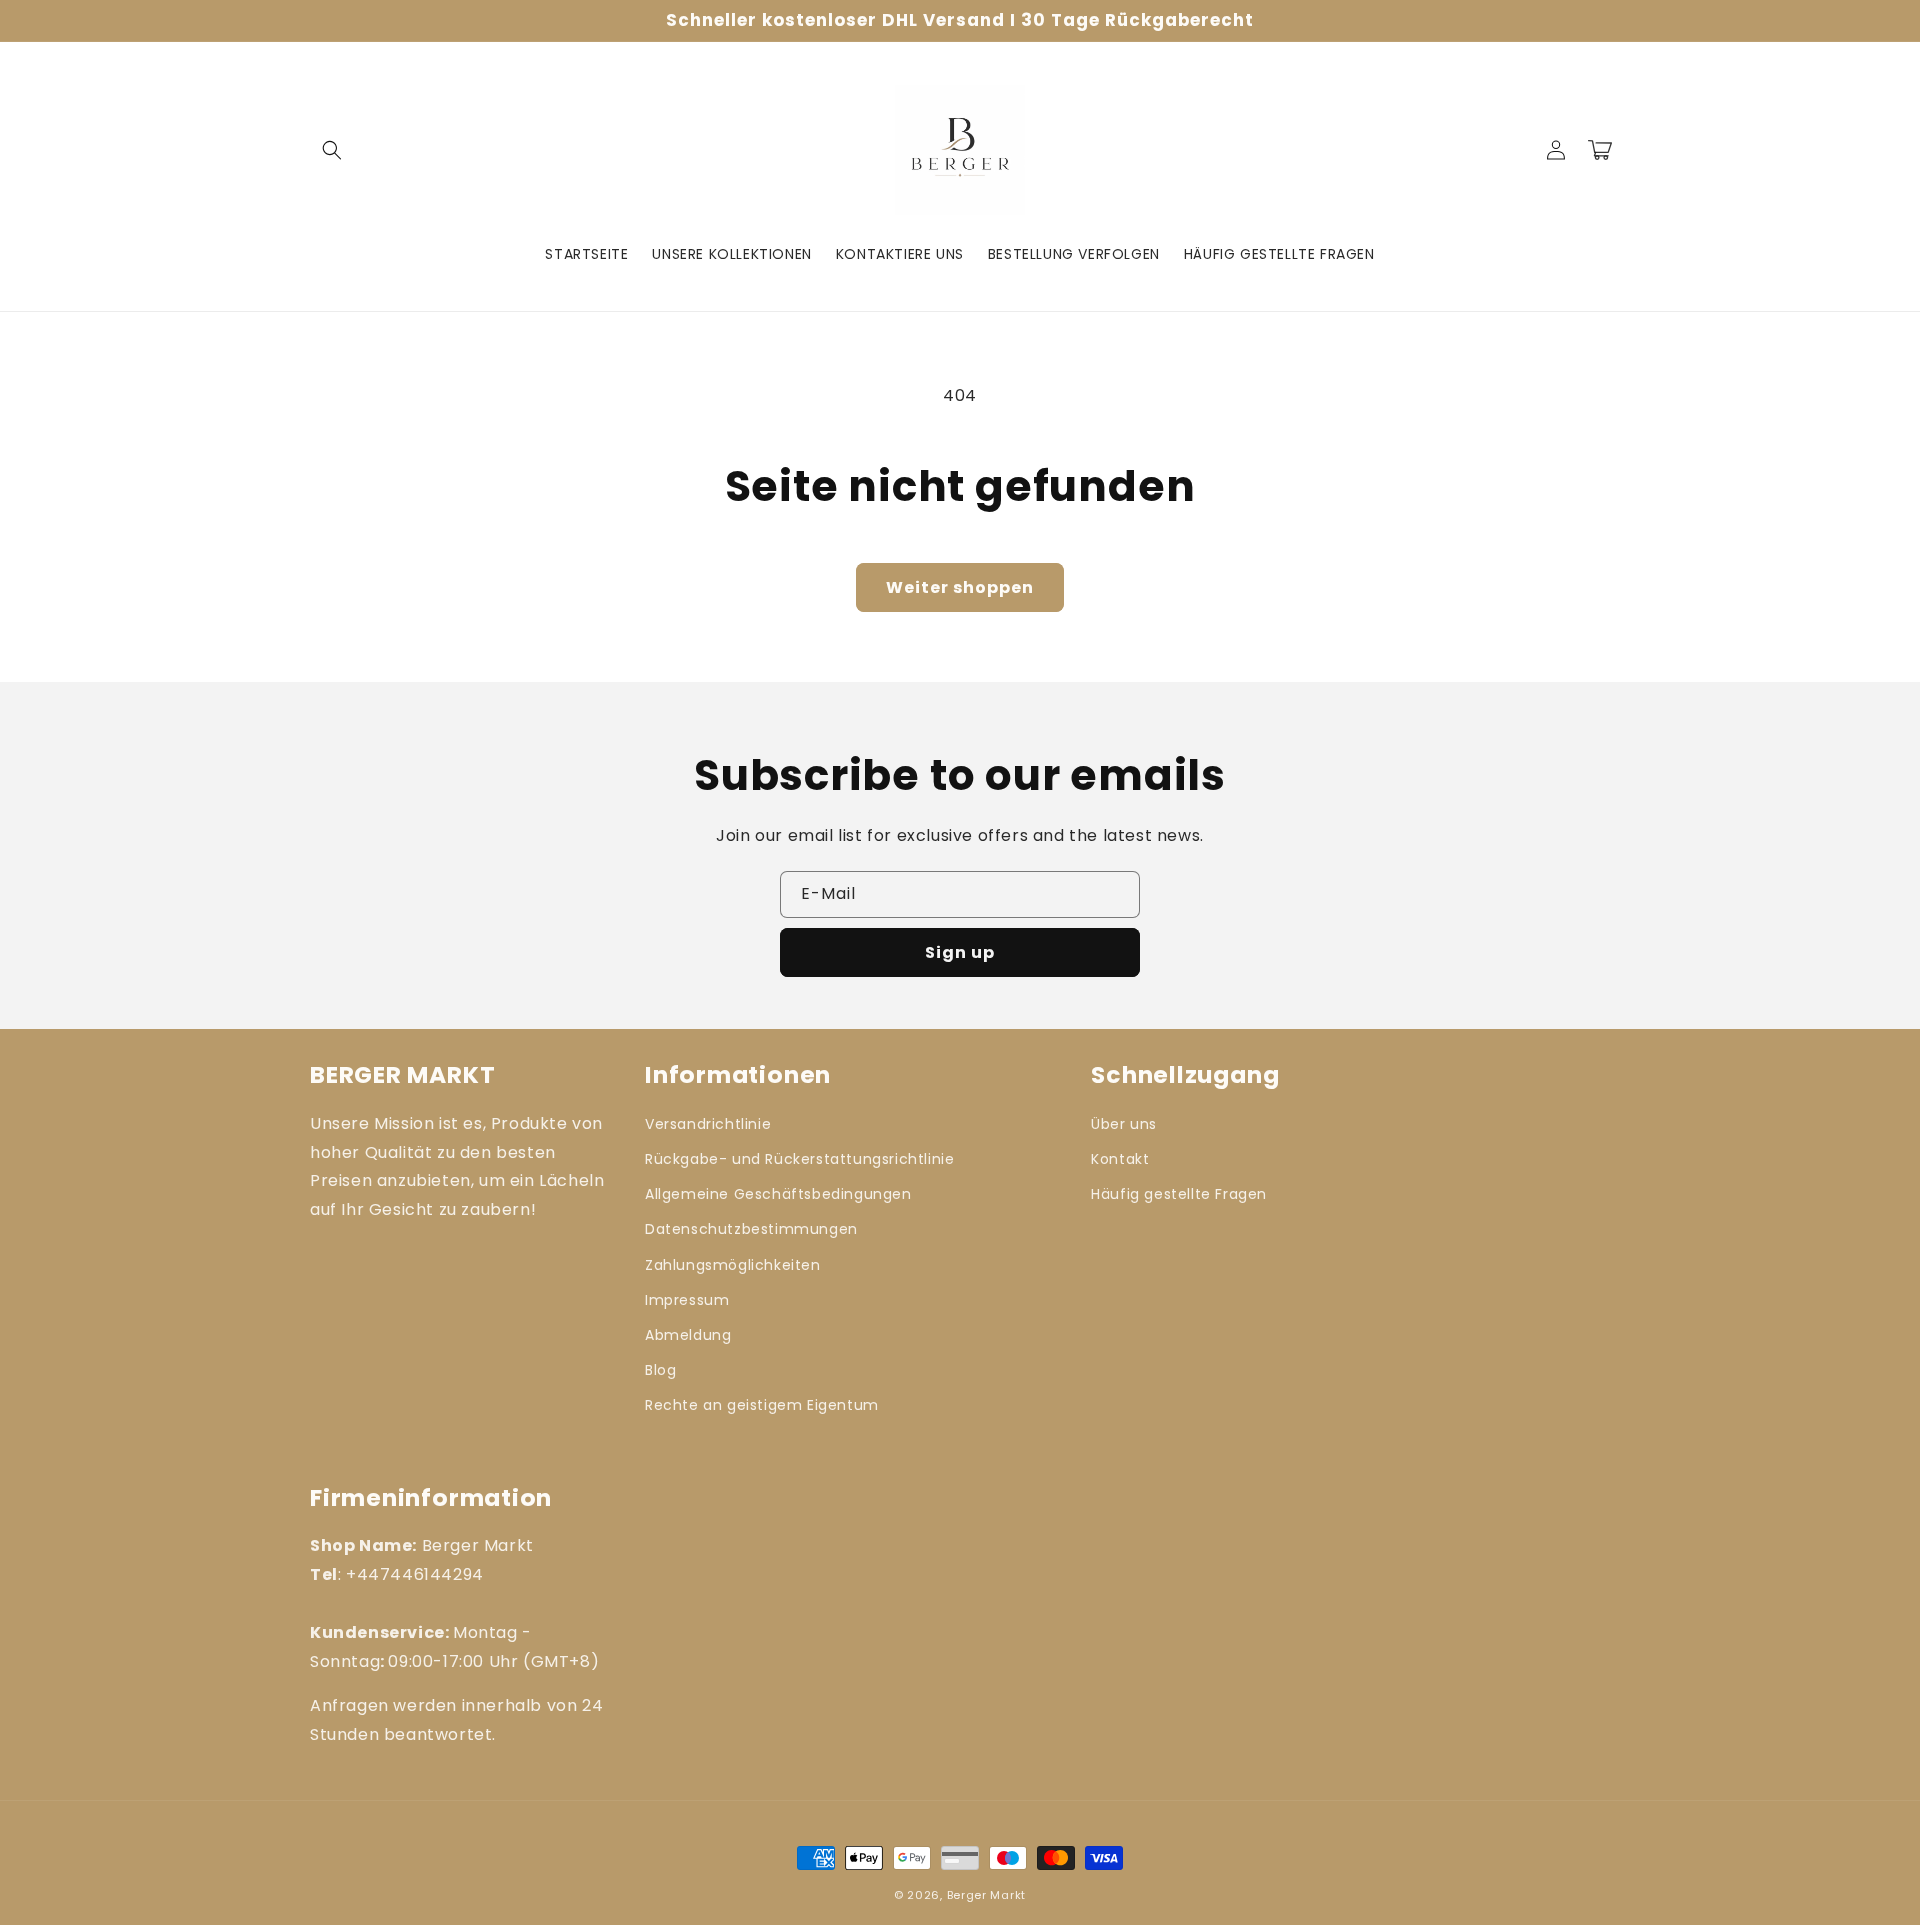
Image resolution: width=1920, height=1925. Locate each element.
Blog (660, 1370)
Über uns (1124, 1124)
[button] (332, 150)
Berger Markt (986, 1895)
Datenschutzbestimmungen (751, 1229)
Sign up (960, 952)
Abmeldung (688, 1335)
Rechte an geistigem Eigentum (762, 1405)
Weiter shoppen (960, 587)
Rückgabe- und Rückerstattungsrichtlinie (799, 1159)
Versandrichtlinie (708, 1124)
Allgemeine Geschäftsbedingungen (778, 1194)
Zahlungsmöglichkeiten (733, 1265)
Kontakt (1120, 1159)
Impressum (687, 1300)
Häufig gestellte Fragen (1179, 1194)
